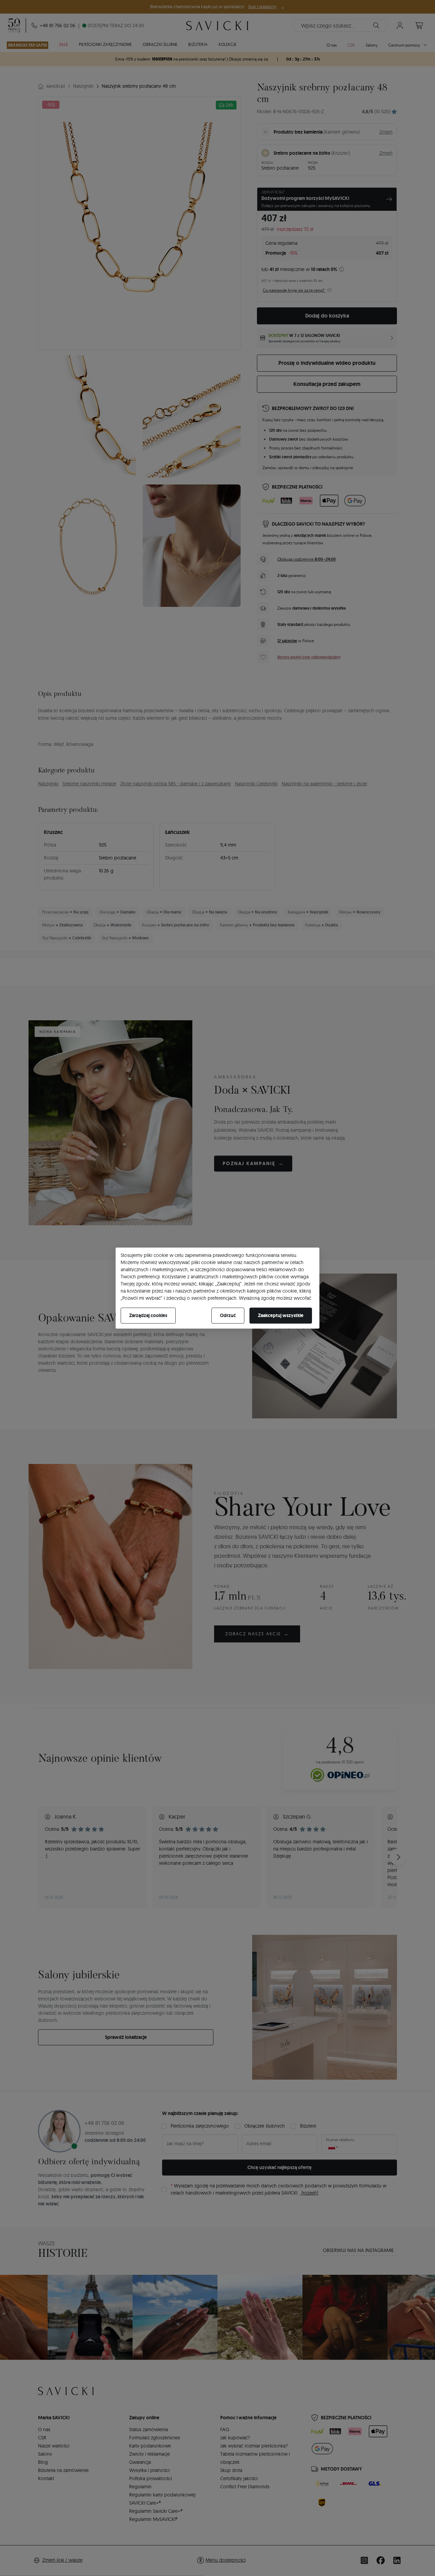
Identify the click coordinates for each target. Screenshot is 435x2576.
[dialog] (217, 1288)
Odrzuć (228, 1315)
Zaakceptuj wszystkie (281, 1315)
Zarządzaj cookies (148, 1315)
